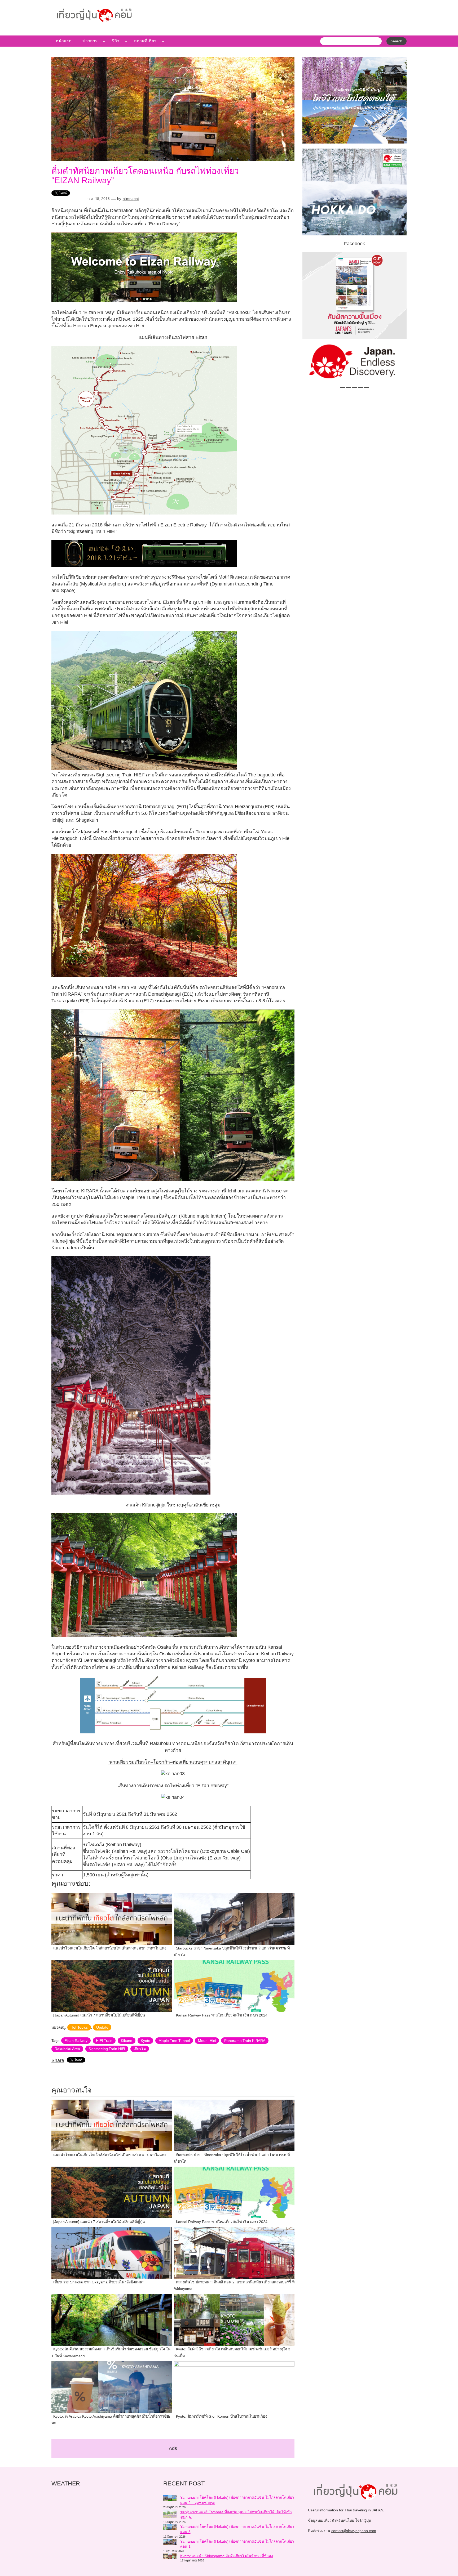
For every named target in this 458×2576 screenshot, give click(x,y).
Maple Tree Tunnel (174, 2041)
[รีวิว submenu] (126, 41)
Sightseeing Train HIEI (107, 2049)
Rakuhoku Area (67, 2049)
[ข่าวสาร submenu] (104, 41)
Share (58, 2060)
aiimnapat (131, 199)
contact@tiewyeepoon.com (354, 2531)
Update (102, 2027)
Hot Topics (79, 2027)
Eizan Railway (76, 2041)
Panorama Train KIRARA (245, 2041)
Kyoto (146, 2041)
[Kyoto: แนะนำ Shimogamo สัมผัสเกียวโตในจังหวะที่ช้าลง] (170, 2557)
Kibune (127, 2041)
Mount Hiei (207, 2041)
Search (397, 41)
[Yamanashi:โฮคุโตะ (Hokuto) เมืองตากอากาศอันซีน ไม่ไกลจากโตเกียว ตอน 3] (170, 2528)
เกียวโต (140, 2049)
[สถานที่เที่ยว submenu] (163, 41)
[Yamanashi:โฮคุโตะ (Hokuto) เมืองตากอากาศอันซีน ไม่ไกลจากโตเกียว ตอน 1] (170, 2543)
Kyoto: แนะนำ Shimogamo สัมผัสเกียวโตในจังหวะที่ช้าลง (227, 2556)
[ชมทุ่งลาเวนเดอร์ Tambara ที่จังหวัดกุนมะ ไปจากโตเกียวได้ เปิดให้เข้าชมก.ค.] (170, 2515)
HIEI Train (104, 2041)
